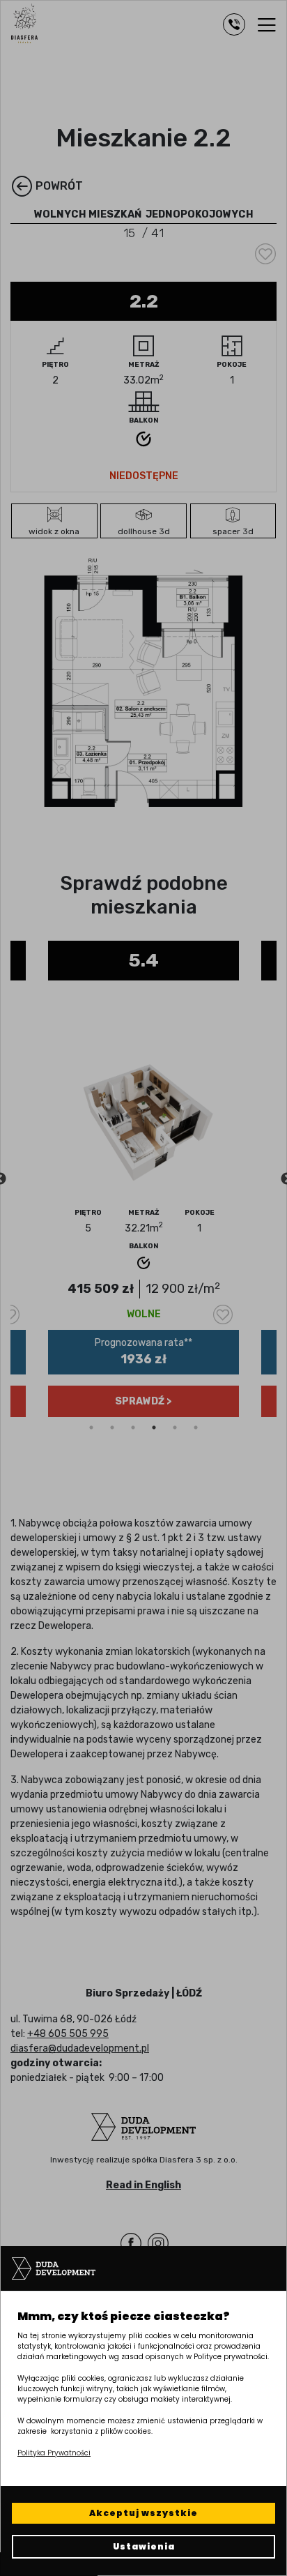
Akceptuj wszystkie (143, 2513)
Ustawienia (144, 2546)
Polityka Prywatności (54, 2453)
